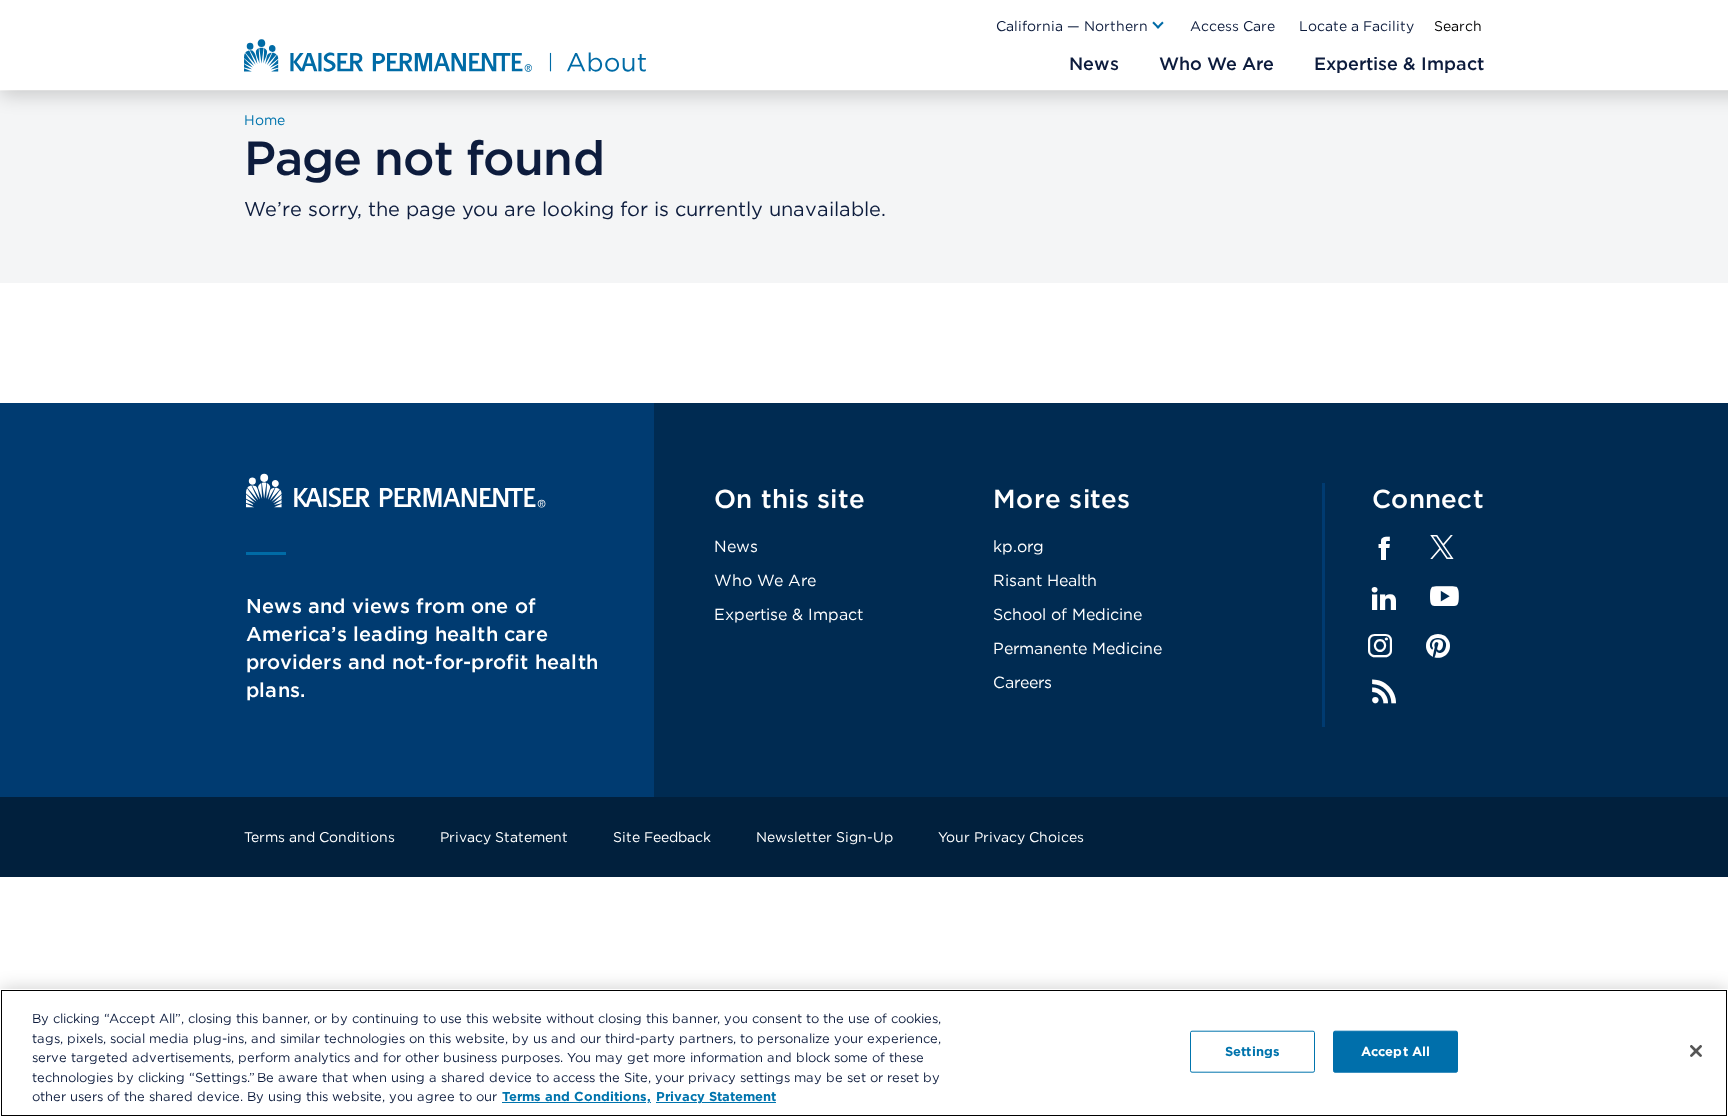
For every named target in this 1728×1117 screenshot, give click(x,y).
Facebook (1384, 549)
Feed (1384, 692)
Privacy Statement (504, 837)
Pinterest (1438, 646)
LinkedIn (1384, 599)
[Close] (1696, 1051)
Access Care (1232, 26)
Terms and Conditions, (576, 1096)
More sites (1062, 498)
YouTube (1444, 597)
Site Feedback (662, 837)
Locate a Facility (1356, 26)
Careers (1022, 682)
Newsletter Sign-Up (824, 837)
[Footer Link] (1442, 553)
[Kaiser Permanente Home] (396, 502)
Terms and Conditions (319, 837)
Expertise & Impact (788, 614)
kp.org (1018, 546)
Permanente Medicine (1077, 648)
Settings (1252, 1051)
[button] (1081, 26)
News (736, 546)
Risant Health (1045, 580)
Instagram (1380, 646)
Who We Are (765, 580)
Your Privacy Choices (1011, 837)
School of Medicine (1067, 614)
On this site (789, 498)
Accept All (1395, 1051)
